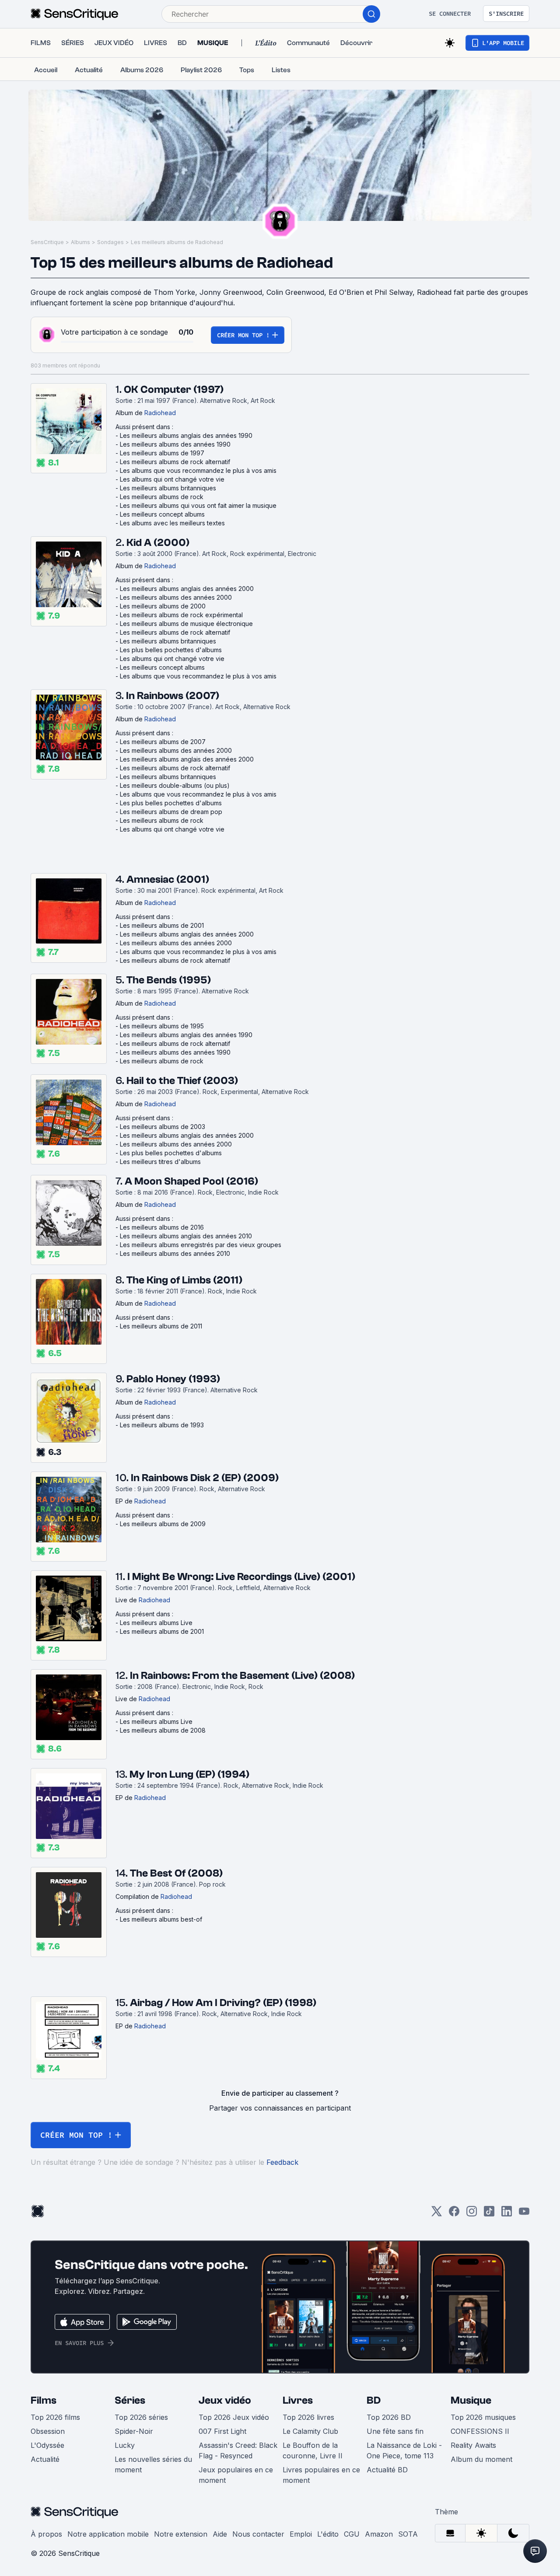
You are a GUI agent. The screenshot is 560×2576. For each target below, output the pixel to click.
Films (44, 2400)
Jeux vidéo (225, 2400)
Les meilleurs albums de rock (162, 497)
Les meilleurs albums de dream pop (171, 812)
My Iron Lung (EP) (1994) (189, 1774)
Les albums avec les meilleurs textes (172, 523)
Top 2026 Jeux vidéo (234, 2417)
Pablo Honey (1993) (173, 1379)
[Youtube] (524, 2214)
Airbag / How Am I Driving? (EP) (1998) (223, 2003)
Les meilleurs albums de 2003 (163, 1127)
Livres (298, 2400)
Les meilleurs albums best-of (161, 1919)
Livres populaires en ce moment (321, 2475)
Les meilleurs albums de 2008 (163, 1730)
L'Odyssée (47, 2445)
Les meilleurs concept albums (162, 514)
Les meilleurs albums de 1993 (162, 1425)
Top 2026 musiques (483, 2417)
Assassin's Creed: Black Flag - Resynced (238, 2450)
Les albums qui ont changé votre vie (172, 479)
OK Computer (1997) (174, 390)
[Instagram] (472, 2214)
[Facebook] (454, 2214)
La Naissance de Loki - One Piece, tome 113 (404, 2450)
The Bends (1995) (169, 980)
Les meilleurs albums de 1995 (162, 1026)
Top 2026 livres (308, 2417)
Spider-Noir (134, 2431)
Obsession (48, 2431)
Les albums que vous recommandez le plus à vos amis (198, 470)
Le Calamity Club (310, 2431)
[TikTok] (489, 2214)
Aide (220, 2534)
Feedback (282, 2162)
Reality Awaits (473, 2445)
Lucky (125, 2445)
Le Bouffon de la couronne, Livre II (313, 2450)
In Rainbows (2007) (173, 696)
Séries (130, 2400)
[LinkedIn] (507, 2214)
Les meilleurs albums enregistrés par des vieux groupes (201, 1245)
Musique (471, 2400)
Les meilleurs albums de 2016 (162, 1227)
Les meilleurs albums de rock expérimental (181, 615)
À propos (46, 2534)
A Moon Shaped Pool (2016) (191, 1181)
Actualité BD (387, 2470)
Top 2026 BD (389, 2417)
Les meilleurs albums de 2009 (163, 1524)
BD (374, 2400)
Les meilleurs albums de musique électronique (186, 624)
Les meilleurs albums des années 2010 (175, 1253)
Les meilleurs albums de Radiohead (177, 242)
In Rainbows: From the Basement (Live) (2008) (242, 1676)
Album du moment (481, 2459)
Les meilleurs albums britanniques (168, 488)
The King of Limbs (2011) (184, 1280)
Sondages (110, 242)
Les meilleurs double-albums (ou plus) (175, 785)
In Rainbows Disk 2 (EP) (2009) (205, 1478)
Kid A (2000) (158, 543)
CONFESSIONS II (480, 2431)
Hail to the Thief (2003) (182, 1081)
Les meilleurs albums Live (156, 1623)
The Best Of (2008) (176, 1873)
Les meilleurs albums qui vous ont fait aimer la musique (198, 505)
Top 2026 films (55, 2417)
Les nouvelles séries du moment (153, 2464)
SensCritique (47, 242)
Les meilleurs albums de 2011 (161, 1326)
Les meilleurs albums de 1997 (162, 453)
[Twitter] (437, 2214)
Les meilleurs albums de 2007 (163, 742)
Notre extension (181, 2534)
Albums (80, 242)
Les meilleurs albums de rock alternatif (175, 462)
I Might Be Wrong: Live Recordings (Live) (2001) (241, 1577)
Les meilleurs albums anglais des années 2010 (186, 1236)
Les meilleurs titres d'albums (160, 1162)
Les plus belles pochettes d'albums (171, 650)
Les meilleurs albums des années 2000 (176, 597)
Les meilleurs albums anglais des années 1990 (186, 435)
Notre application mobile (108, 2534)
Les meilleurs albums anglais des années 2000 (187, 589)
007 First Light (222, 2431)
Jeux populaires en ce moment (236, 2475)
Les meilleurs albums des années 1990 (175, 444)
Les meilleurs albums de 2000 (163, 606)
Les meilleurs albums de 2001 (162, 925)
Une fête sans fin (395, 2431)
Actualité (45, 2459)
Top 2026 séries (141, 2417)
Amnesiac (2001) (168, 879)
